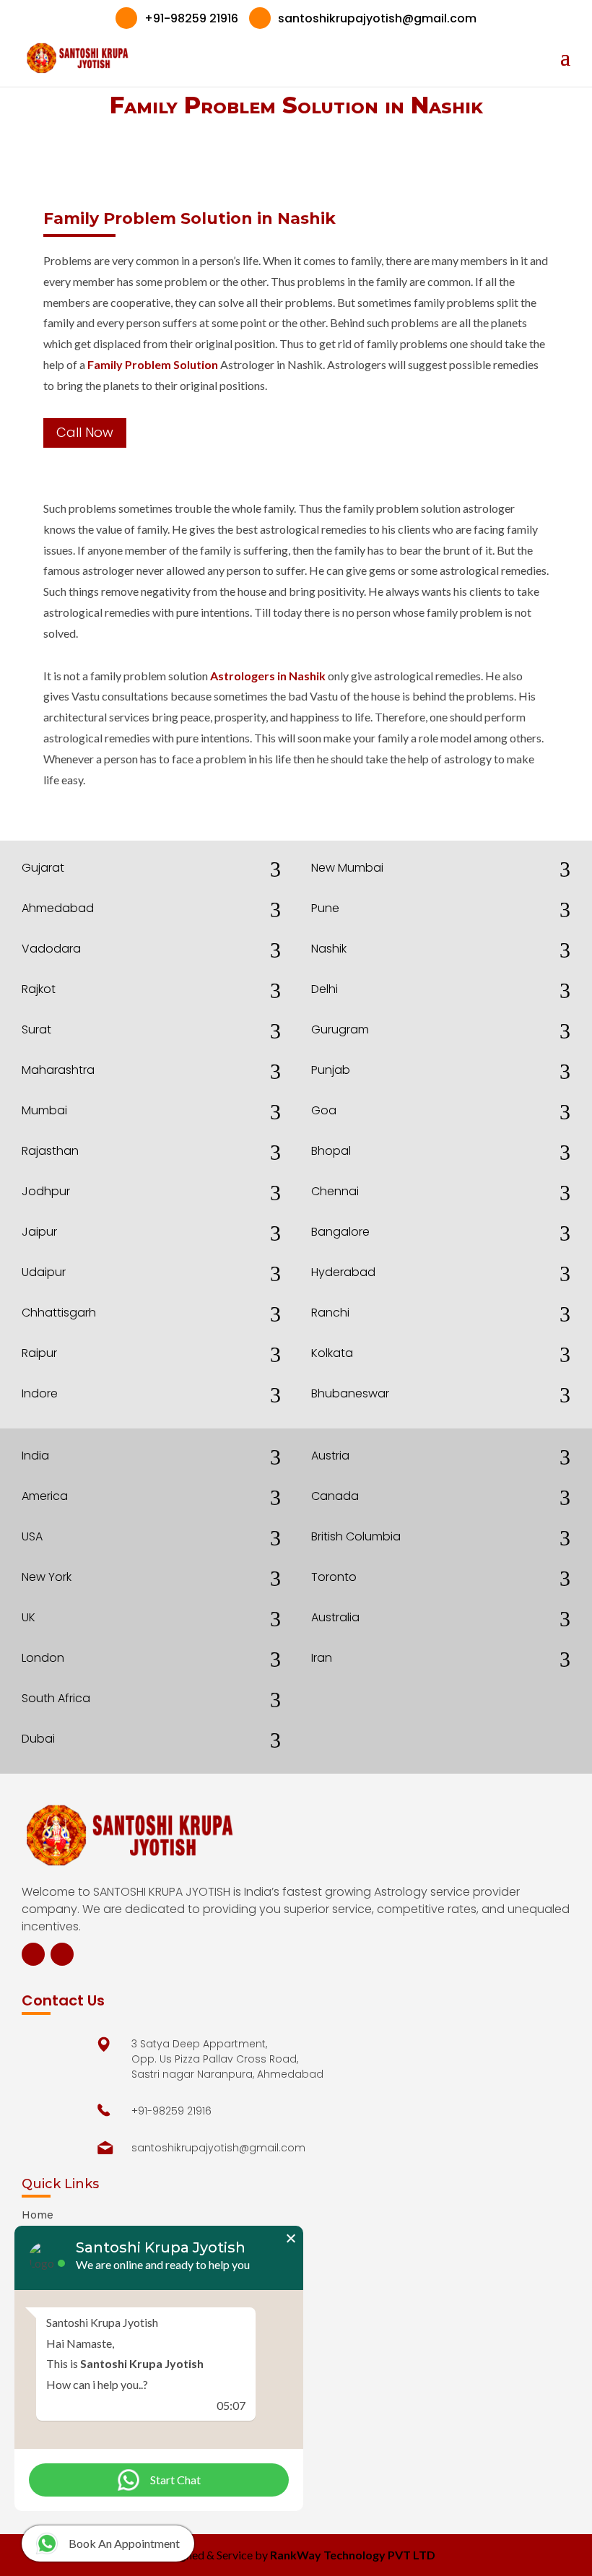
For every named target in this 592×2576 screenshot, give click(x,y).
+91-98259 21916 (180, 18)
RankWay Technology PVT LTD (353, 2555)
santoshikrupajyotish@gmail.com (366, 18)
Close (291, 2238)
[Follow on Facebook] (33, 1954)
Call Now (85, 432)
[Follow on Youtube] (62, 1954)
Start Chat (175, 2480)
